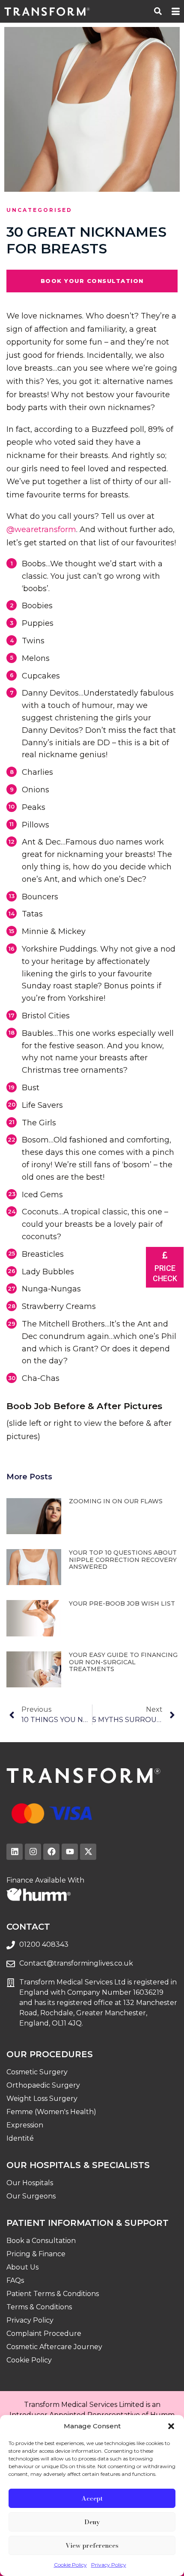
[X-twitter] (88, 1852)
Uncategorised (39, 210)
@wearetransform (41, 529)
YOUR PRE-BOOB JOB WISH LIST (122, 1603)
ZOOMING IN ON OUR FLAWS (116, 1501)
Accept (92, 2498)
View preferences (92, 2545)
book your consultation (92, 281)
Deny (92, 2522)
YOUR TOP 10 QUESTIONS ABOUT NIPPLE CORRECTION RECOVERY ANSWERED (123, 1560)
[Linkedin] (15, 1852)
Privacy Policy (109, 2565)
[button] (171, 2426)
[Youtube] (70, 1852)
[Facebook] (51, 1852)
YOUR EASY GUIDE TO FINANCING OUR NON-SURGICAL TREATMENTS (123, 1662)
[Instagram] (33, 1852)
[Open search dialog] (158, 10)
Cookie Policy (70, 2565)
